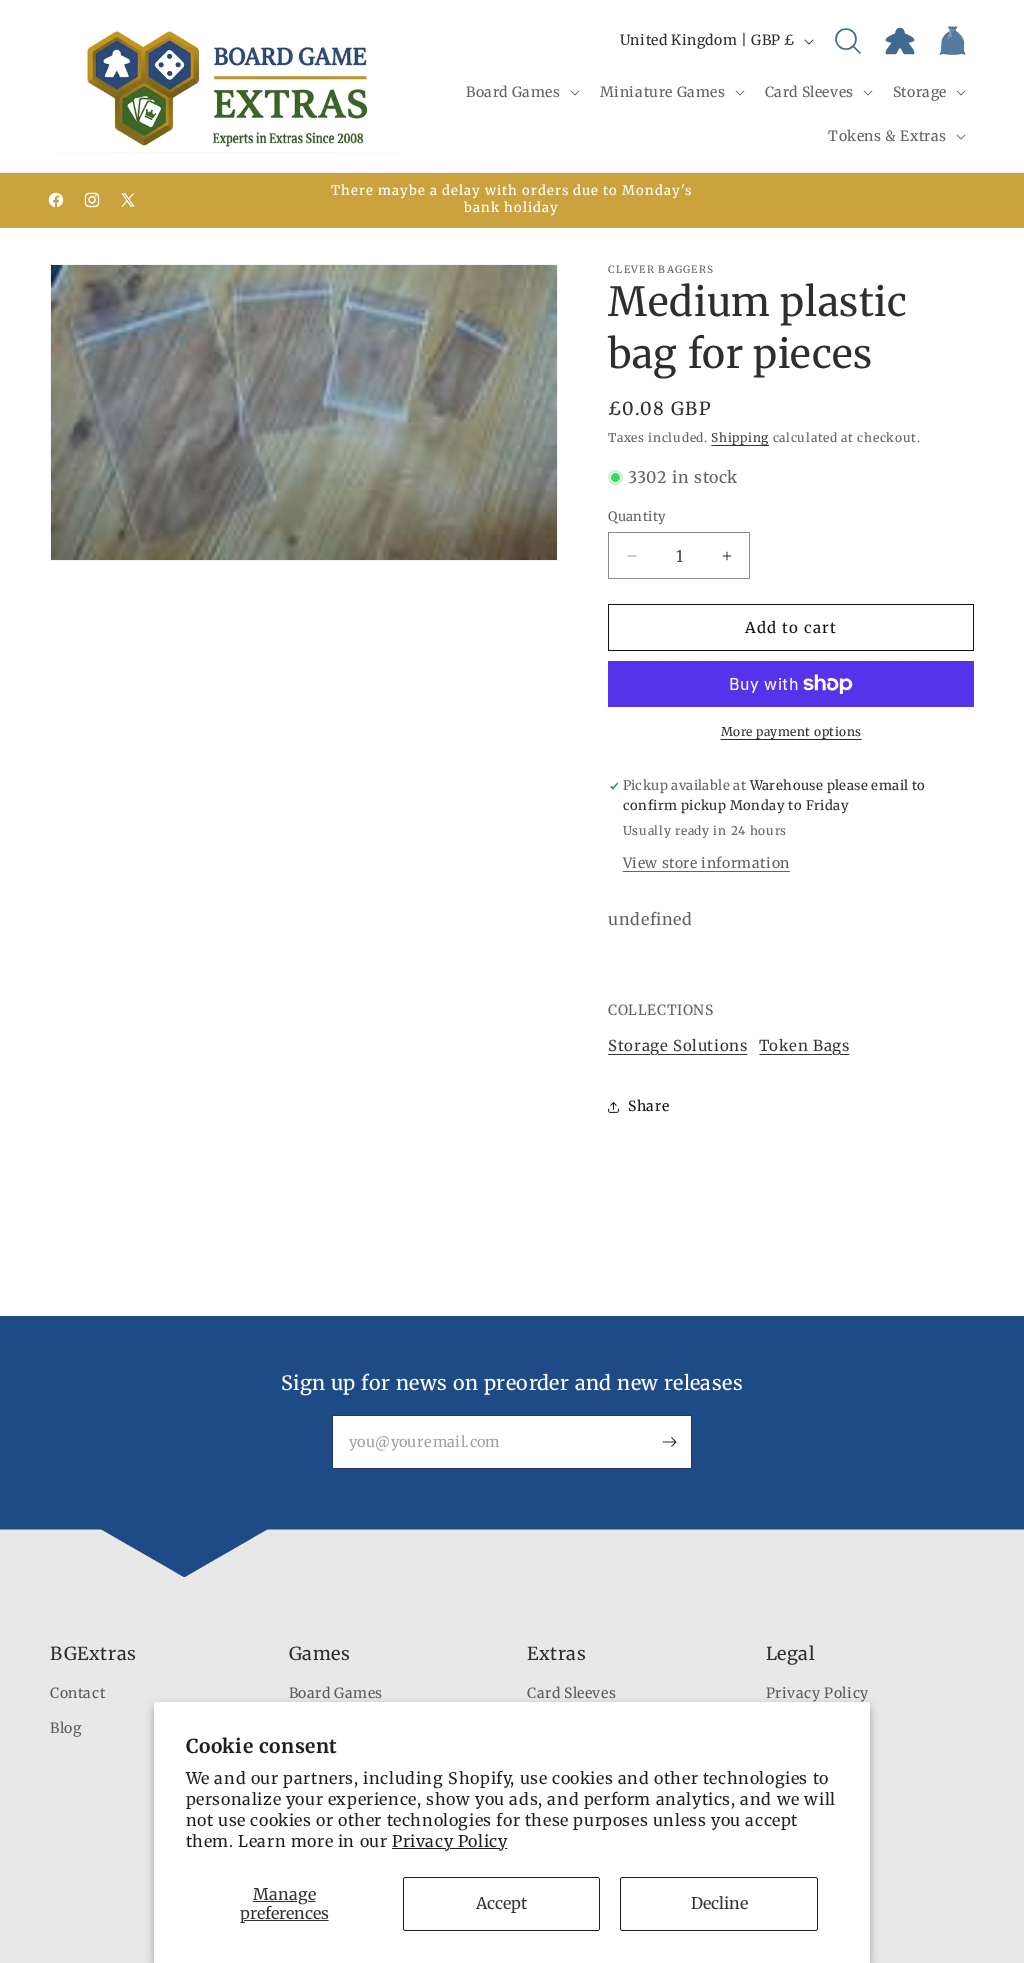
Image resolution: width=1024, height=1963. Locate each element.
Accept (501, 1903)
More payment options (791, 731)
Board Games (336, 1693)
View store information (706, 863)
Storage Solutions (677, 1045)
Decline (719, 1903)
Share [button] (648, 1106)
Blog (65, 1728)
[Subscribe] (669, 1442)
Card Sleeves (571, 1693)
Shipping (740, 437)
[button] (521, 92)
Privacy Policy (449, 1841)
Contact (77, 1693)
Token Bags (804, 1045)
